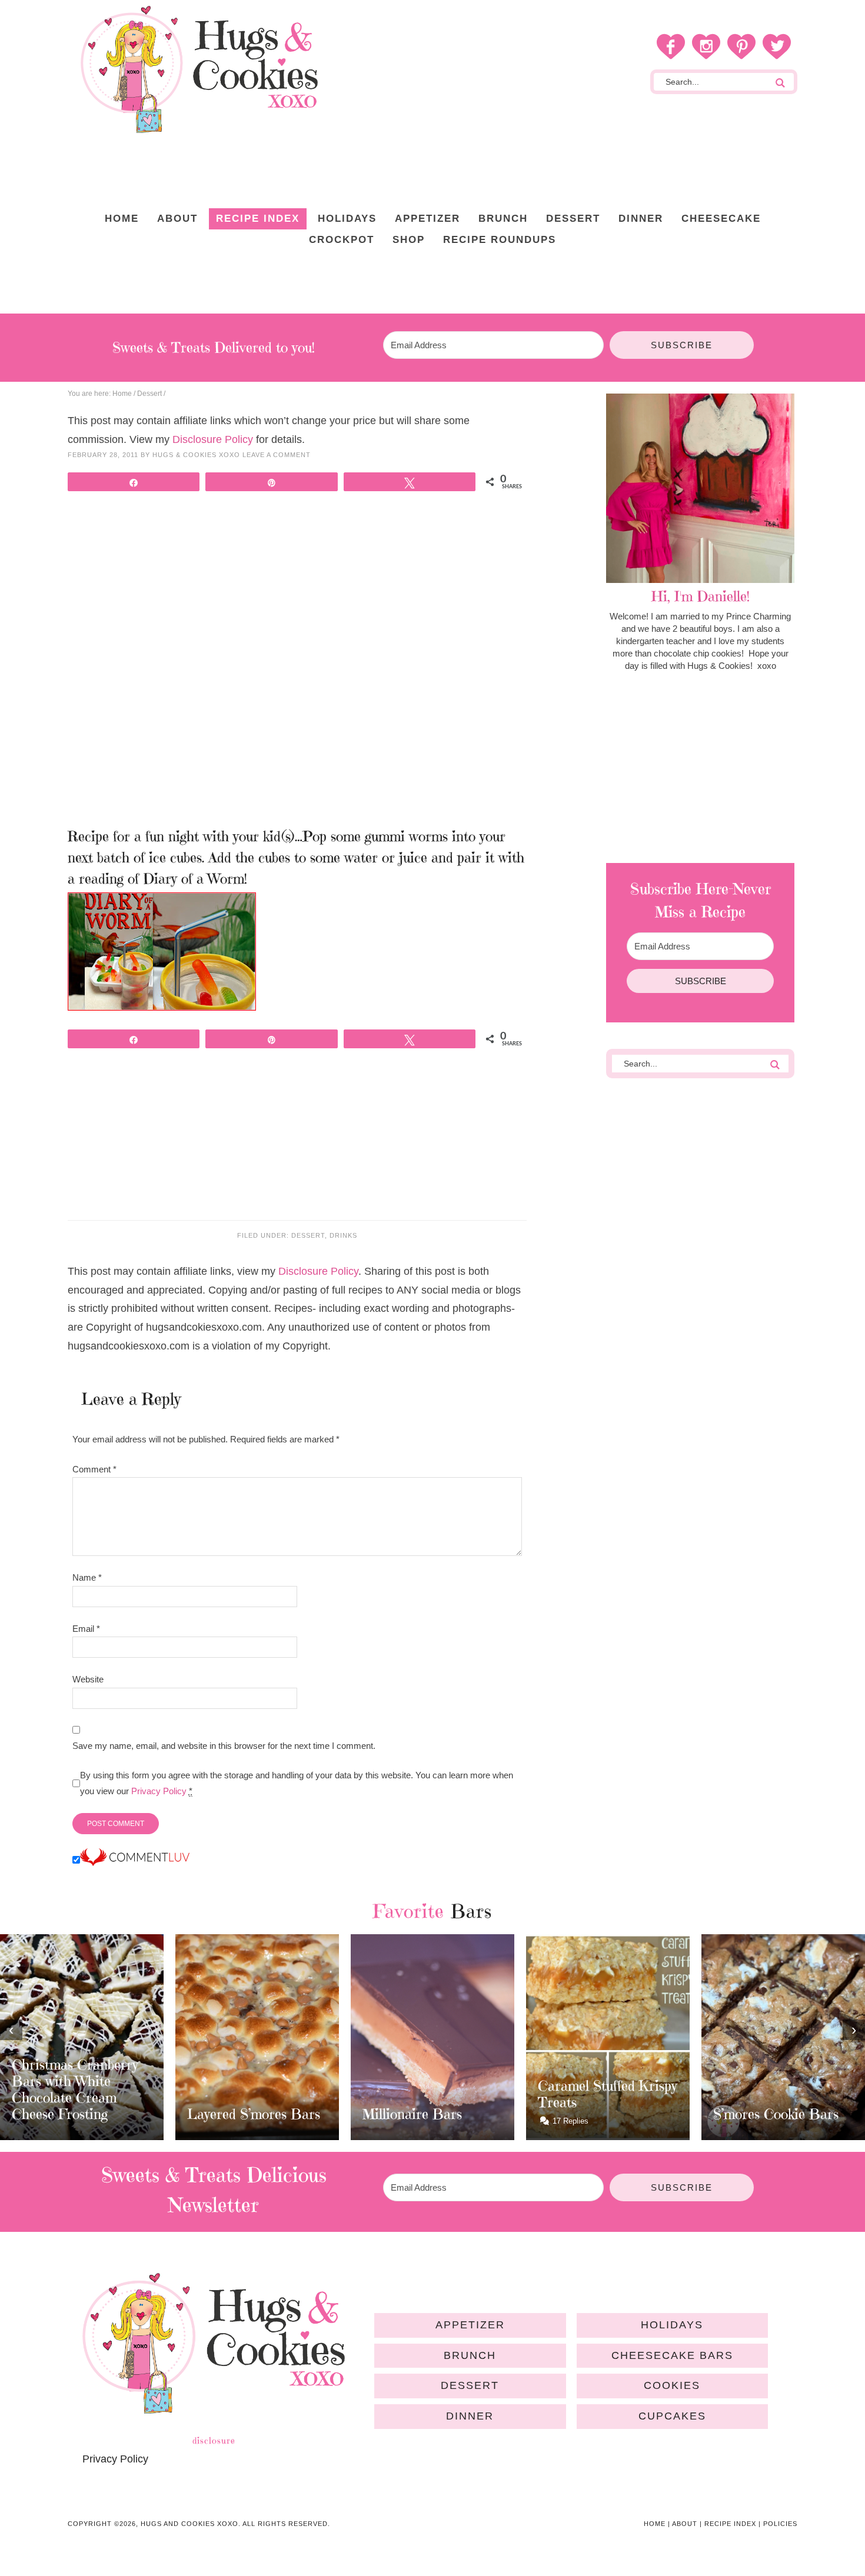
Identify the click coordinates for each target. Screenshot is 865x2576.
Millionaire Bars (412, 2114)
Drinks (343, 1235)
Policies (780, 2524)
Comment (94, 1469)
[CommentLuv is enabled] (135, 1860)
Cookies (672, 2385)
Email (86, 1629)
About (685, 2524)
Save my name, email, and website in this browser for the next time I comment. (224, 1746)
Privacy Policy (159, 1791)
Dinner (470, 2416)
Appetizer (470, 2325)
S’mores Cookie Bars (776, 2114)
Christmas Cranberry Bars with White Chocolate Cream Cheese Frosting (75, 2090)
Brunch (470, 2355)
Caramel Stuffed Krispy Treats (608, 2094)
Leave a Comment (277, 455)
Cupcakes (672, 2416)
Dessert (308, 1235)
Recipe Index (730, 2524)
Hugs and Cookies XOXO (199, 69)
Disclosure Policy (213, 439)
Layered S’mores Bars (254, 2114)
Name (87, 1577)
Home (655, 2524)
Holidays (672, 2325)
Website (88, 1679)
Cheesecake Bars (672, 2355)
